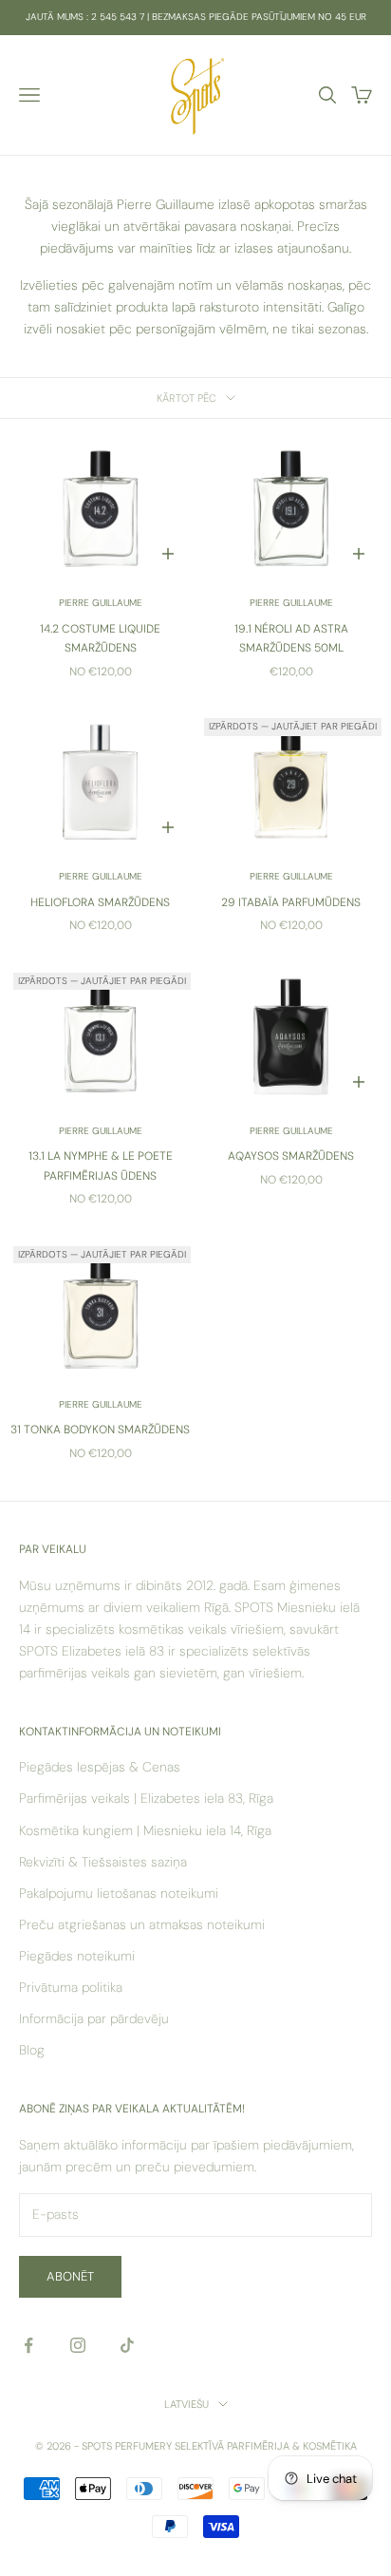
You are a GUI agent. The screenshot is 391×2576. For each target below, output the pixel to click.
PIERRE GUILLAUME (101, 603)
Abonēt (70, 2276)
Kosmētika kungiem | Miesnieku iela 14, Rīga (145, 1830)
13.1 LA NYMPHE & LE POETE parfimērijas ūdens (101, 1165)
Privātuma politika (71, 1987)
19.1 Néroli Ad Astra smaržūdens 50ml (291, 638)
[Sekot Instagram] (78, 2345)
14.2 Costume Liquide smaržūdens (100, 638)
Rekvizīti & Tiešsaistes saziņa (103, 1862)
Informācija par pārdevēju (94, 2018)
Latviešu (186, 2404)
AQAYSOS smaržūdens (291, 1156)
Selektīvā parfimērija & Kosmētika (266, 2446)
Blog (32, 2050)
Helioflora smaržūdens (100, 902)
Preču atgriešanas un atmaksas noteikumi (142, 1924)
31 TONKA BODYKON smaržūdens (100, 1430)
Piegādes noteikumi (77, 1956)
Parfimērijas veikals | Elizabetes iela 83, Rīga (146, 1798)
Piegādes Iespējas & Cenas (100, 1767)
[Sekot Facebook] (28, 2345)
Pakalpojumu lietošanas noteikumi (119, 1893)
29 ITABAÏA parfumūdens (291, 902)
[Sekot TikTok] (127, 2345)
